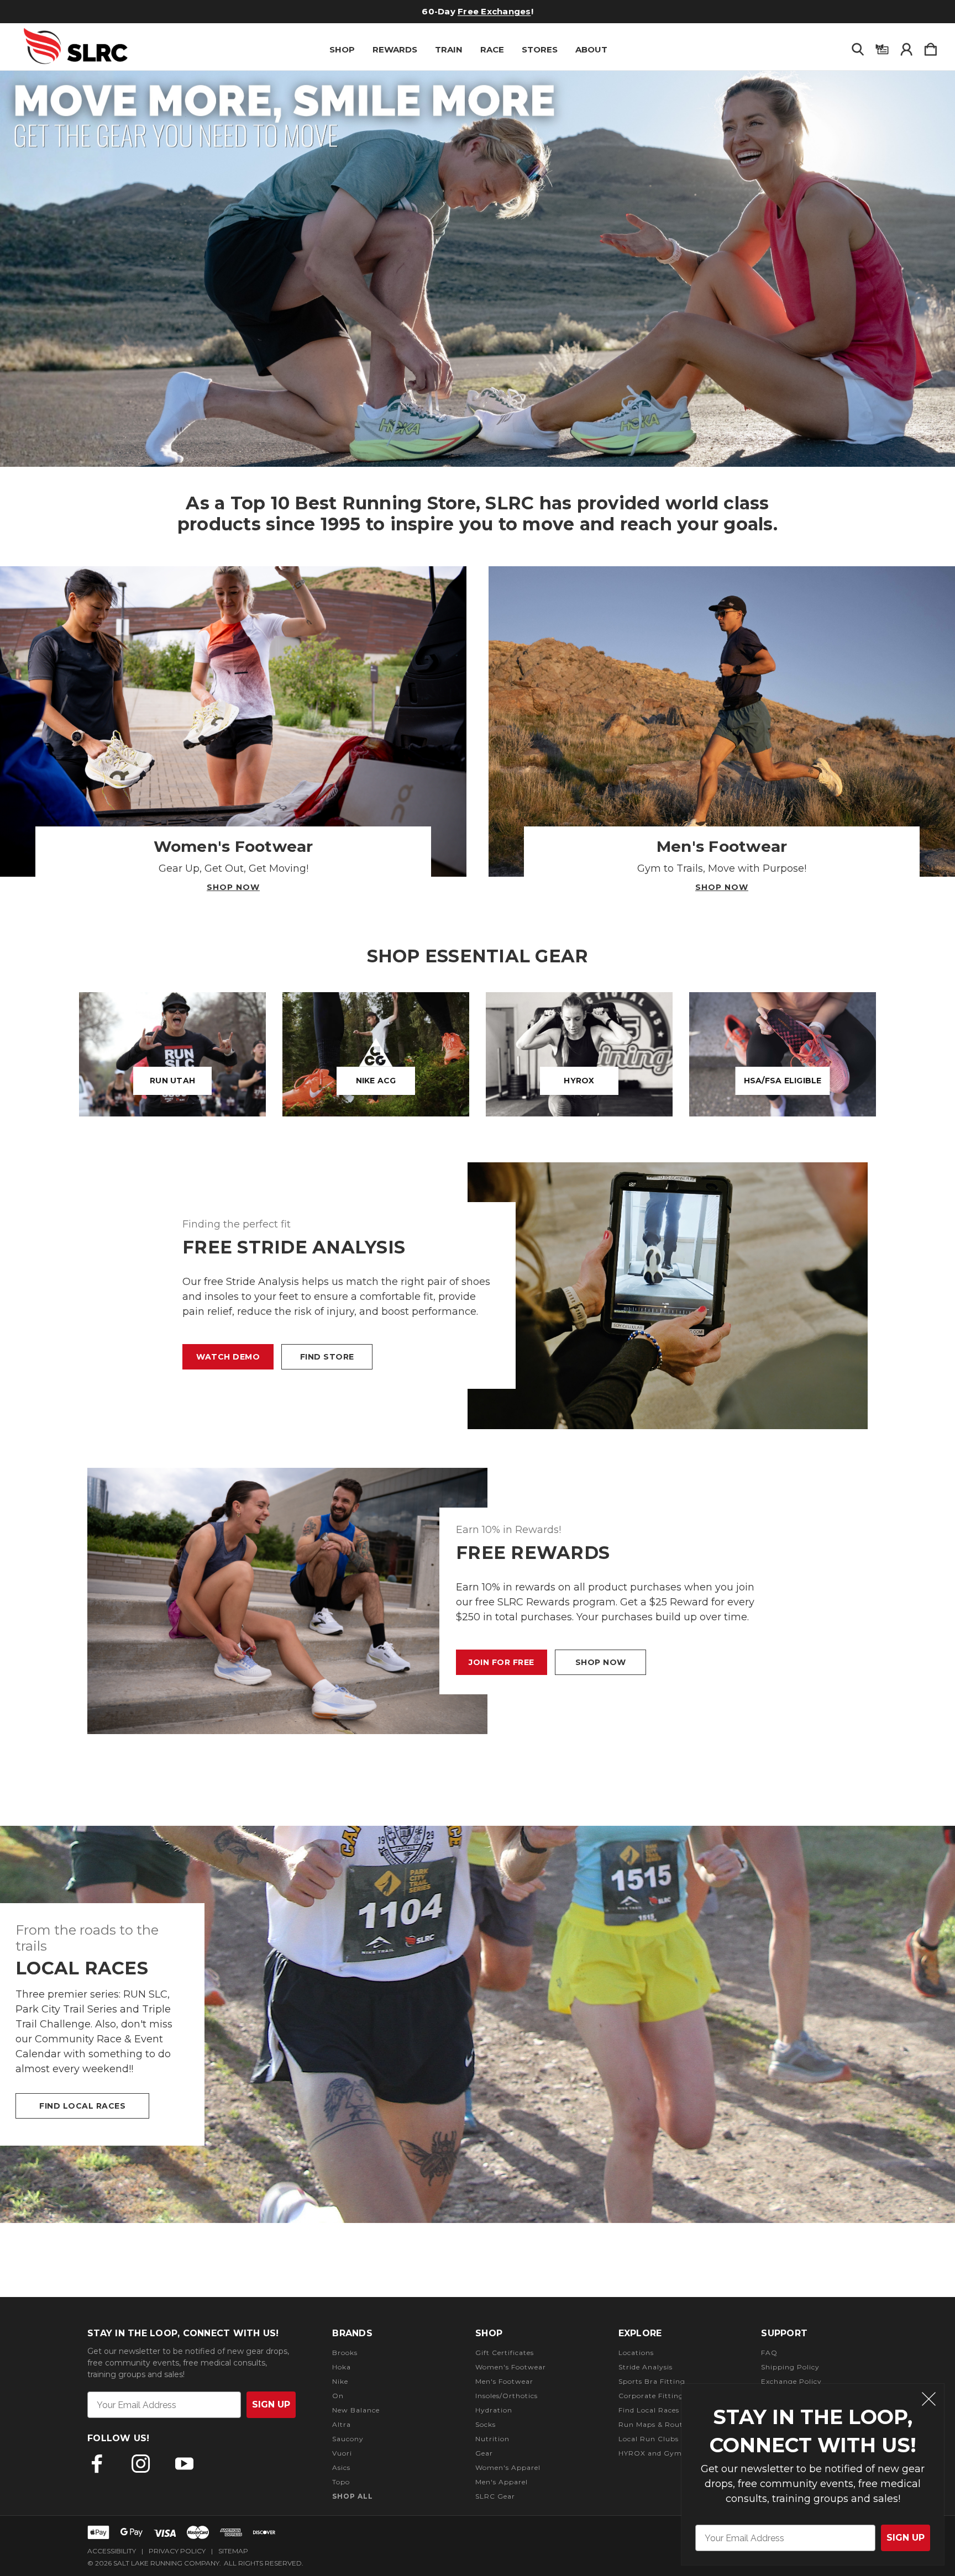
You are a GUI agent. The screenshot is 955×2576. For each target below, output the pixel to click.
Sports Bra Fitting (652, 2381)
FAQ (769, 2353)
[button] (478, 269)
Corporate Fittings (653, 2396)
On (338, 2396)
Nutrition (492, 2439)
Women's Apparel (508, 2467)
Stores (540, 49)
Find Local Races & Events (666, 2410)
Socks (486, 2424)
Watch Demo (228, 1357)
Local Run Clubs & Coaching (671, 2439)
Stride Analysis (646, 2367)
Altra (342, 2424)
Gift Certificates (453, 11)
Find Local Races (82, 2106)
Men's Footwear (504, 2381)
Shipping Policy (790, 2367)
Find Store (327, 1357)
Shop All (353, 2496)
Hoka (342, 2367)
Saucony (348, 2439)
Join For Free (502, 1662)
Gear (484, 2453)
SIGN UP (906, 2538)
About (591, 49)
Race (492, 49)
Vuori (342, 2453)
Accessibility (112, 2551)
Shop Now (233, 887)
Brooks (345, 2353)
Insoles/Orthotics (507, 2396)
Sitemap (233, 2551)
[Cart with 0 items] (931, 47)
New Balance (356, 2410)
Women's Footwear (511, 2367)
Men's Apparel (502, 2482)
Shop (342, 49)
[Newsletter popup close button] (929, 2401)
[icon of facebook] (97, 2464)
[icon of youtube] (184, 2464)
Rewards (395, 49)
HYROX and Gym (650, 2453)
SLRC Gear (495, 2496)
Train (449, 49)
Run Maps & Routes (654, 2424)
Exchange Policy (791, 2381)
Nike (340, 2381)
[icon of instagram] (141, 2464)
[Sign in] (906, 47)
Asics (341, 2467)
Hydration (494, 2410)
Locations (636, 2353)
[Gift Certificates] (882, 47)
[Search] (858, 47)
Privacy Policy (177, 2551)
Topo (341, 2482)
